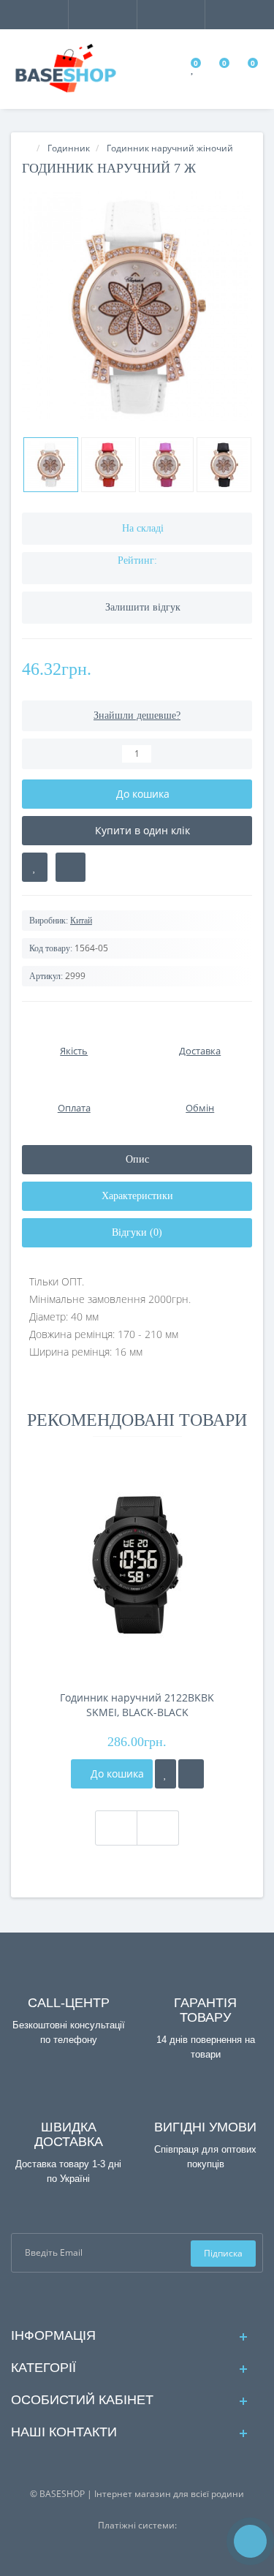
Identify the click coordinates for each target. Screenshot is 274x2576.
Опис (137, 1159)
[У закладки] (165, 1774)
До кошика (116, 1774)
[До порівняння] (191, 1774)
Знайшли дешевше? (137, 715)
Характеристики (137, 1196)
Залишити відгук (143, 607)
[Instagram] (149, 2299)
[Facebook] (125, 2299)
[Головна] (26, 148)
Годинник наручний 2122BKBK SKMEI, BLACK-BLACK (137, 1705)
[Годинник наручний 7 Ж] (137, 306)
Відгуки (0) (137, 1232)
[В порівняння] (71, 867)
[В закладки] (35, 867)
